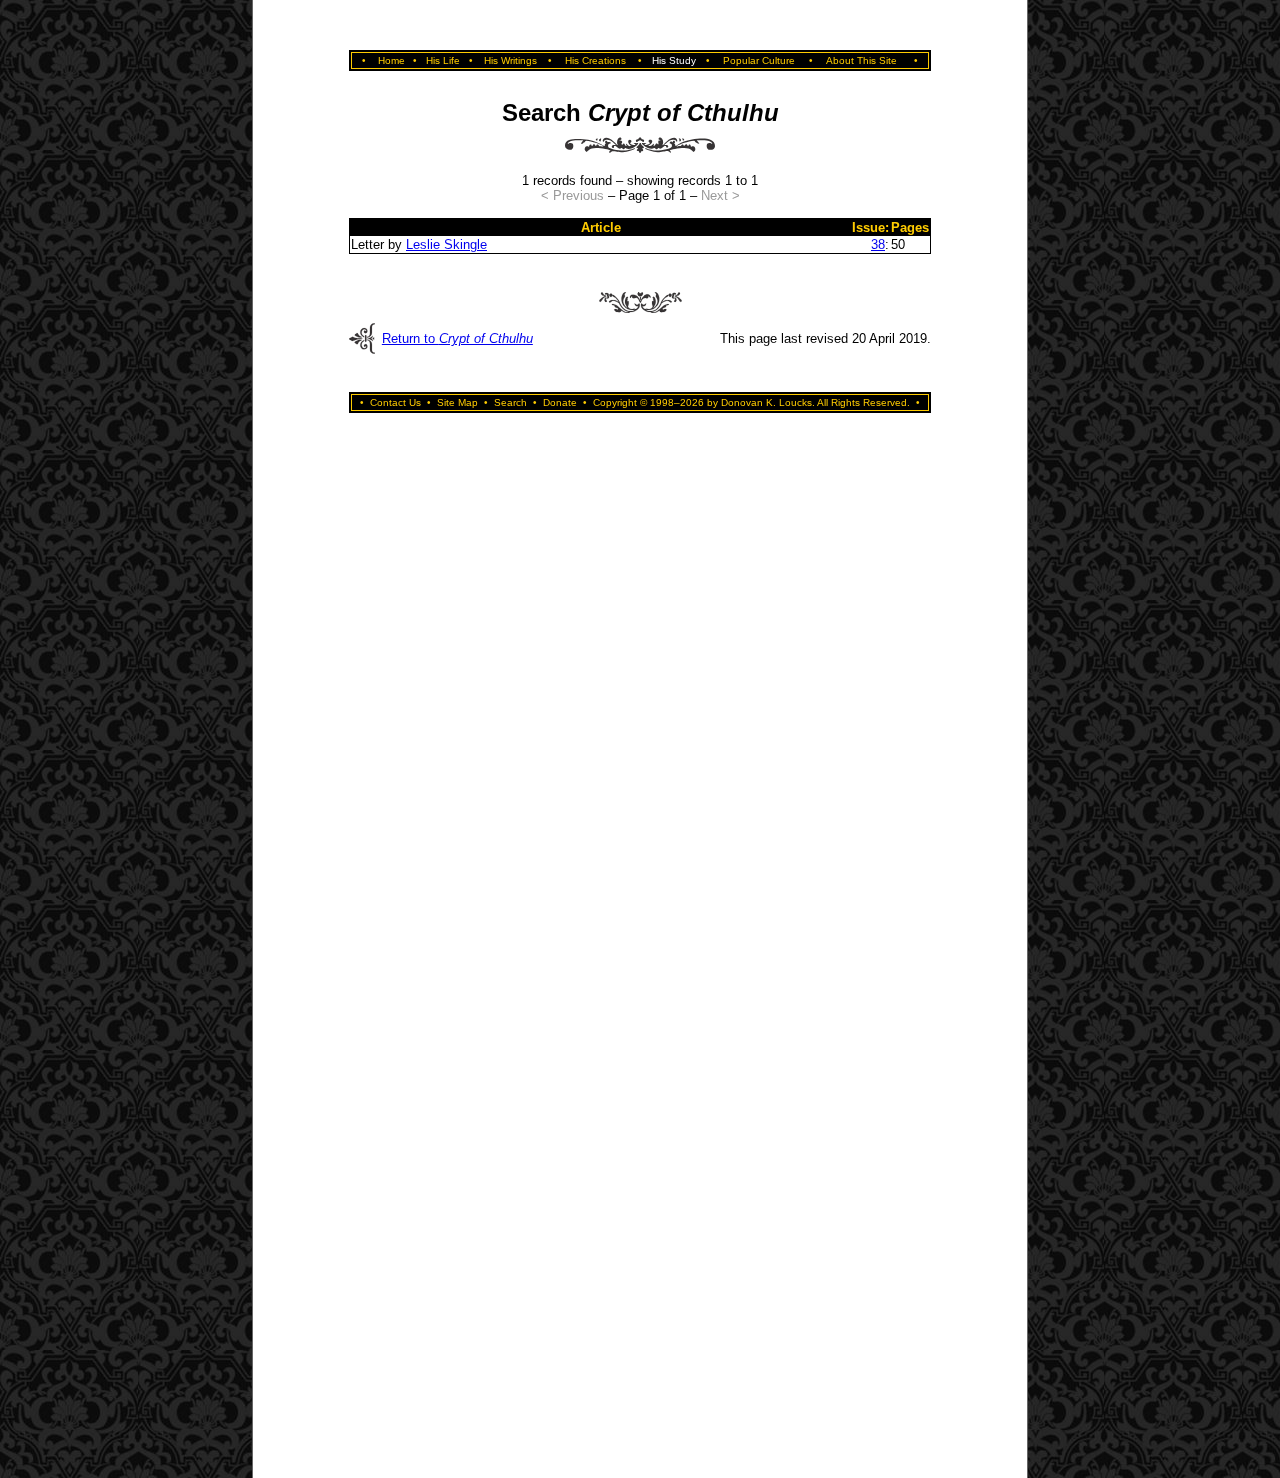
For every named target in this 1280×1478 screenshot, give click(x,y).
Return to (457, 338)
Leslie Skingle (446, 244)
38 (878, 244)
